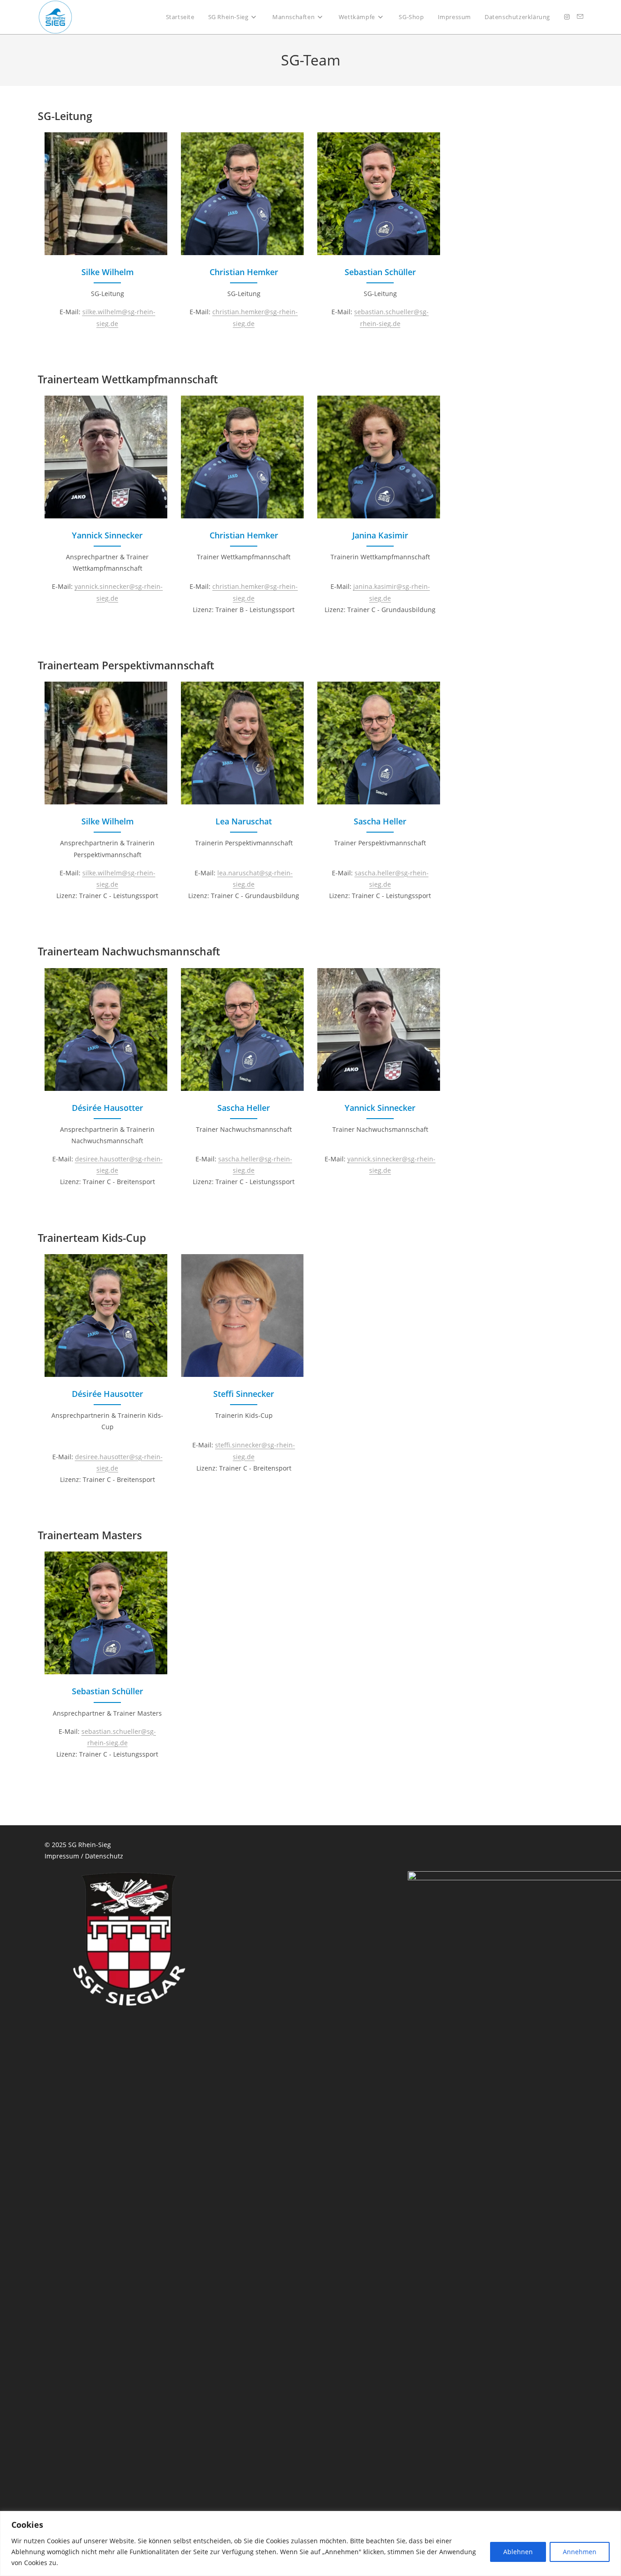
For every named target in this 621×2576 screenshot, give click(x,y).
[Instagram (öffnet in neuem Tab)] (567, 17)
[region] (310, 2543)
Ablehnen (518, 2552)
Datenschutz (104, 1856)
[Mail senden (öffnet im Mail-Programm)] (580, 17)
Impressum (62, 1856)
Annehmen (580, 2552)
